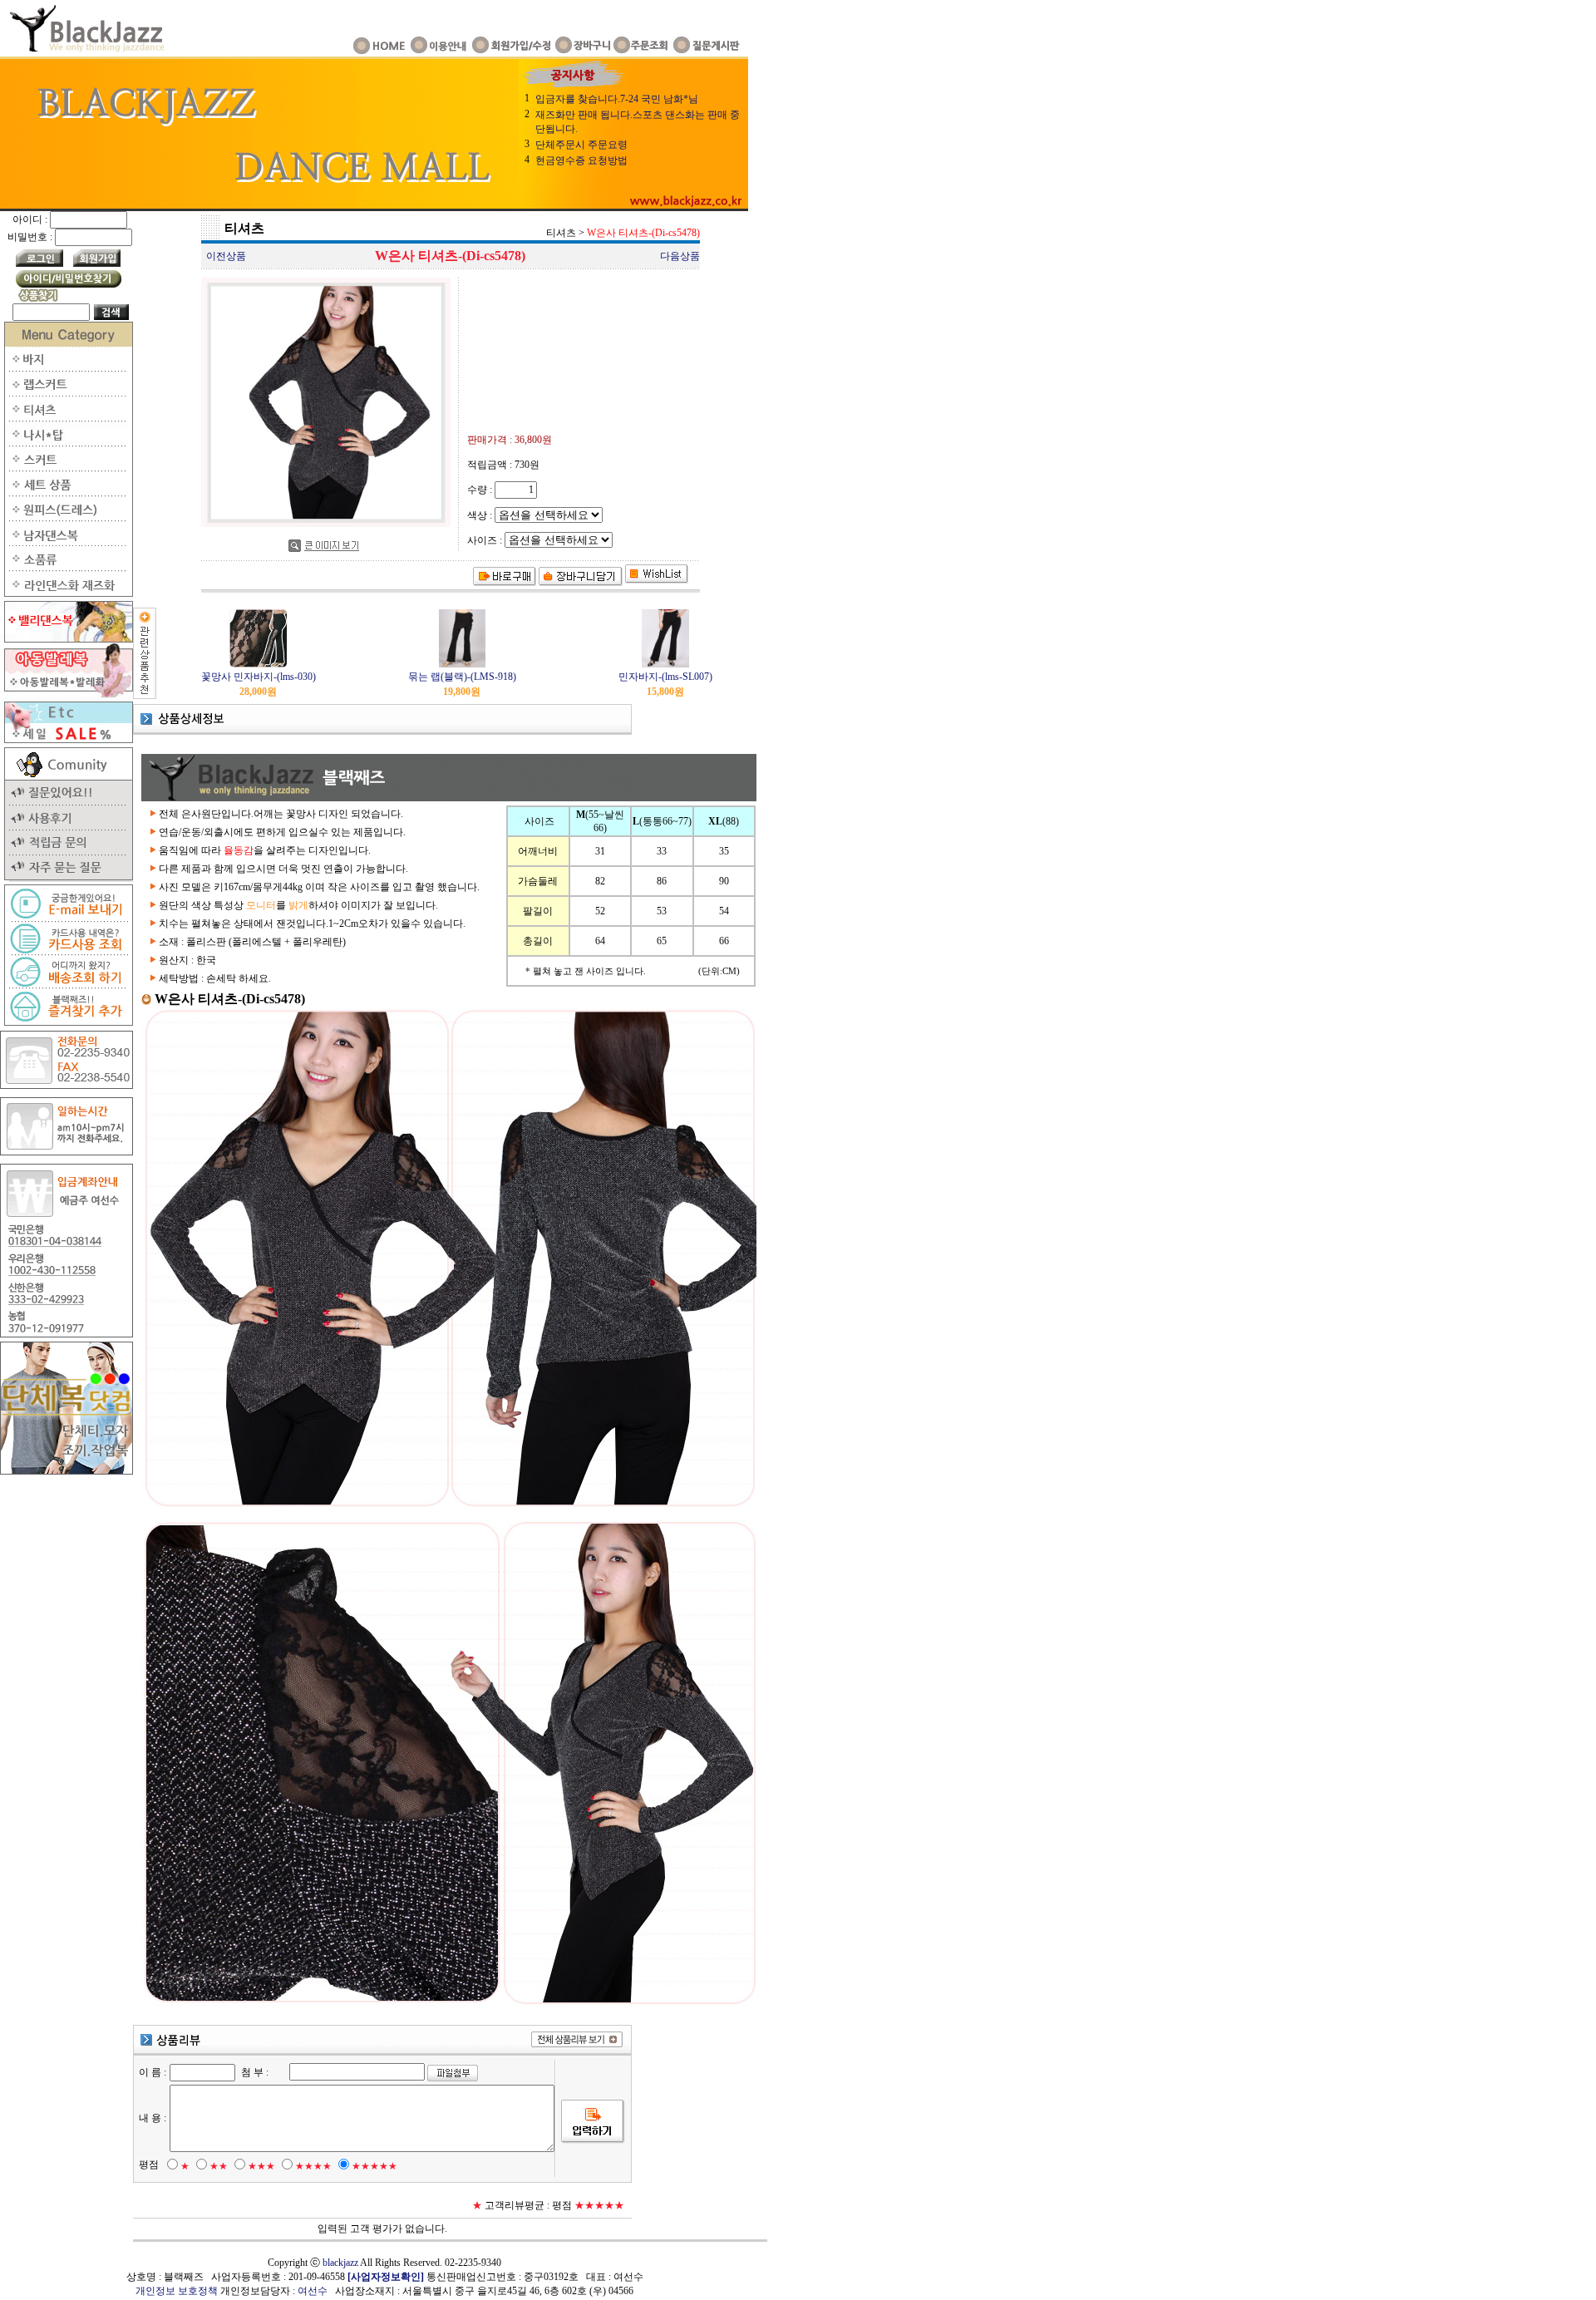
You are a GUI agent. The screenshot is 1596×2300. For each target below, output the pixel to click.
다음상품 (680, 256)
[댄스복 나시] (66, 443)
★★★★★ (374, 2166)
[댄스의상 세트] (66, 493)
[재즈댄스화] (66, 593)
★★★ (261, 2166)
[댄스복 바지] (66, 368)
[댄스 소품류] (66, 568)
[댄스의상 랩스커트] (66, 393)
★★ (219, 2166)
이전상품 (226, 256)
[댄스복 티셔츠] (66, 418)
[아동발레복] (66, 694)
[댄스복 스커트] (66, 468)
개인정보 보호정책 (177, 2291)
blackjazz (340, 2263)
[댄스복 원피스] (66, 518)
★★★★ (313, 2166)
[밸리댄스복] (66, 639)
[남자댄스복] (66, 543)
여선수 (313, 2291)
